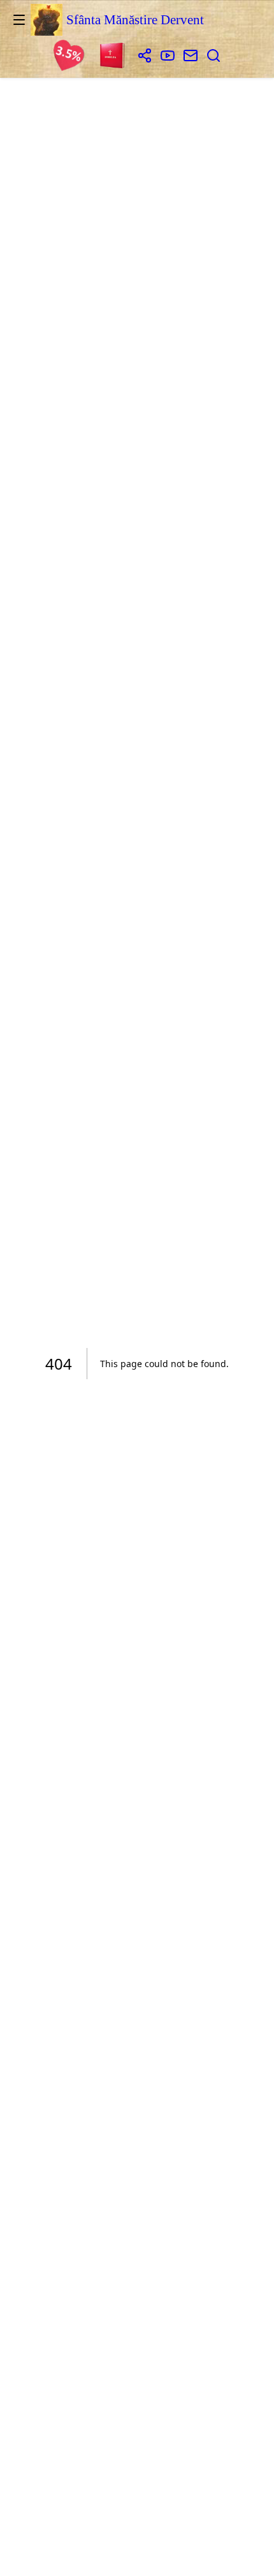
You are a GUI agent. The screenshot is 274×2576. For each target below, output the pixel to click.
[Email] (191, 57)
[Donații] (69, 57)
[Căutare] (213, 57)
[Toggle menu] (19, 20)
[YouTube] (168, 57)
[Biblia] (113, 57)
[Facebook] (145, 57)
